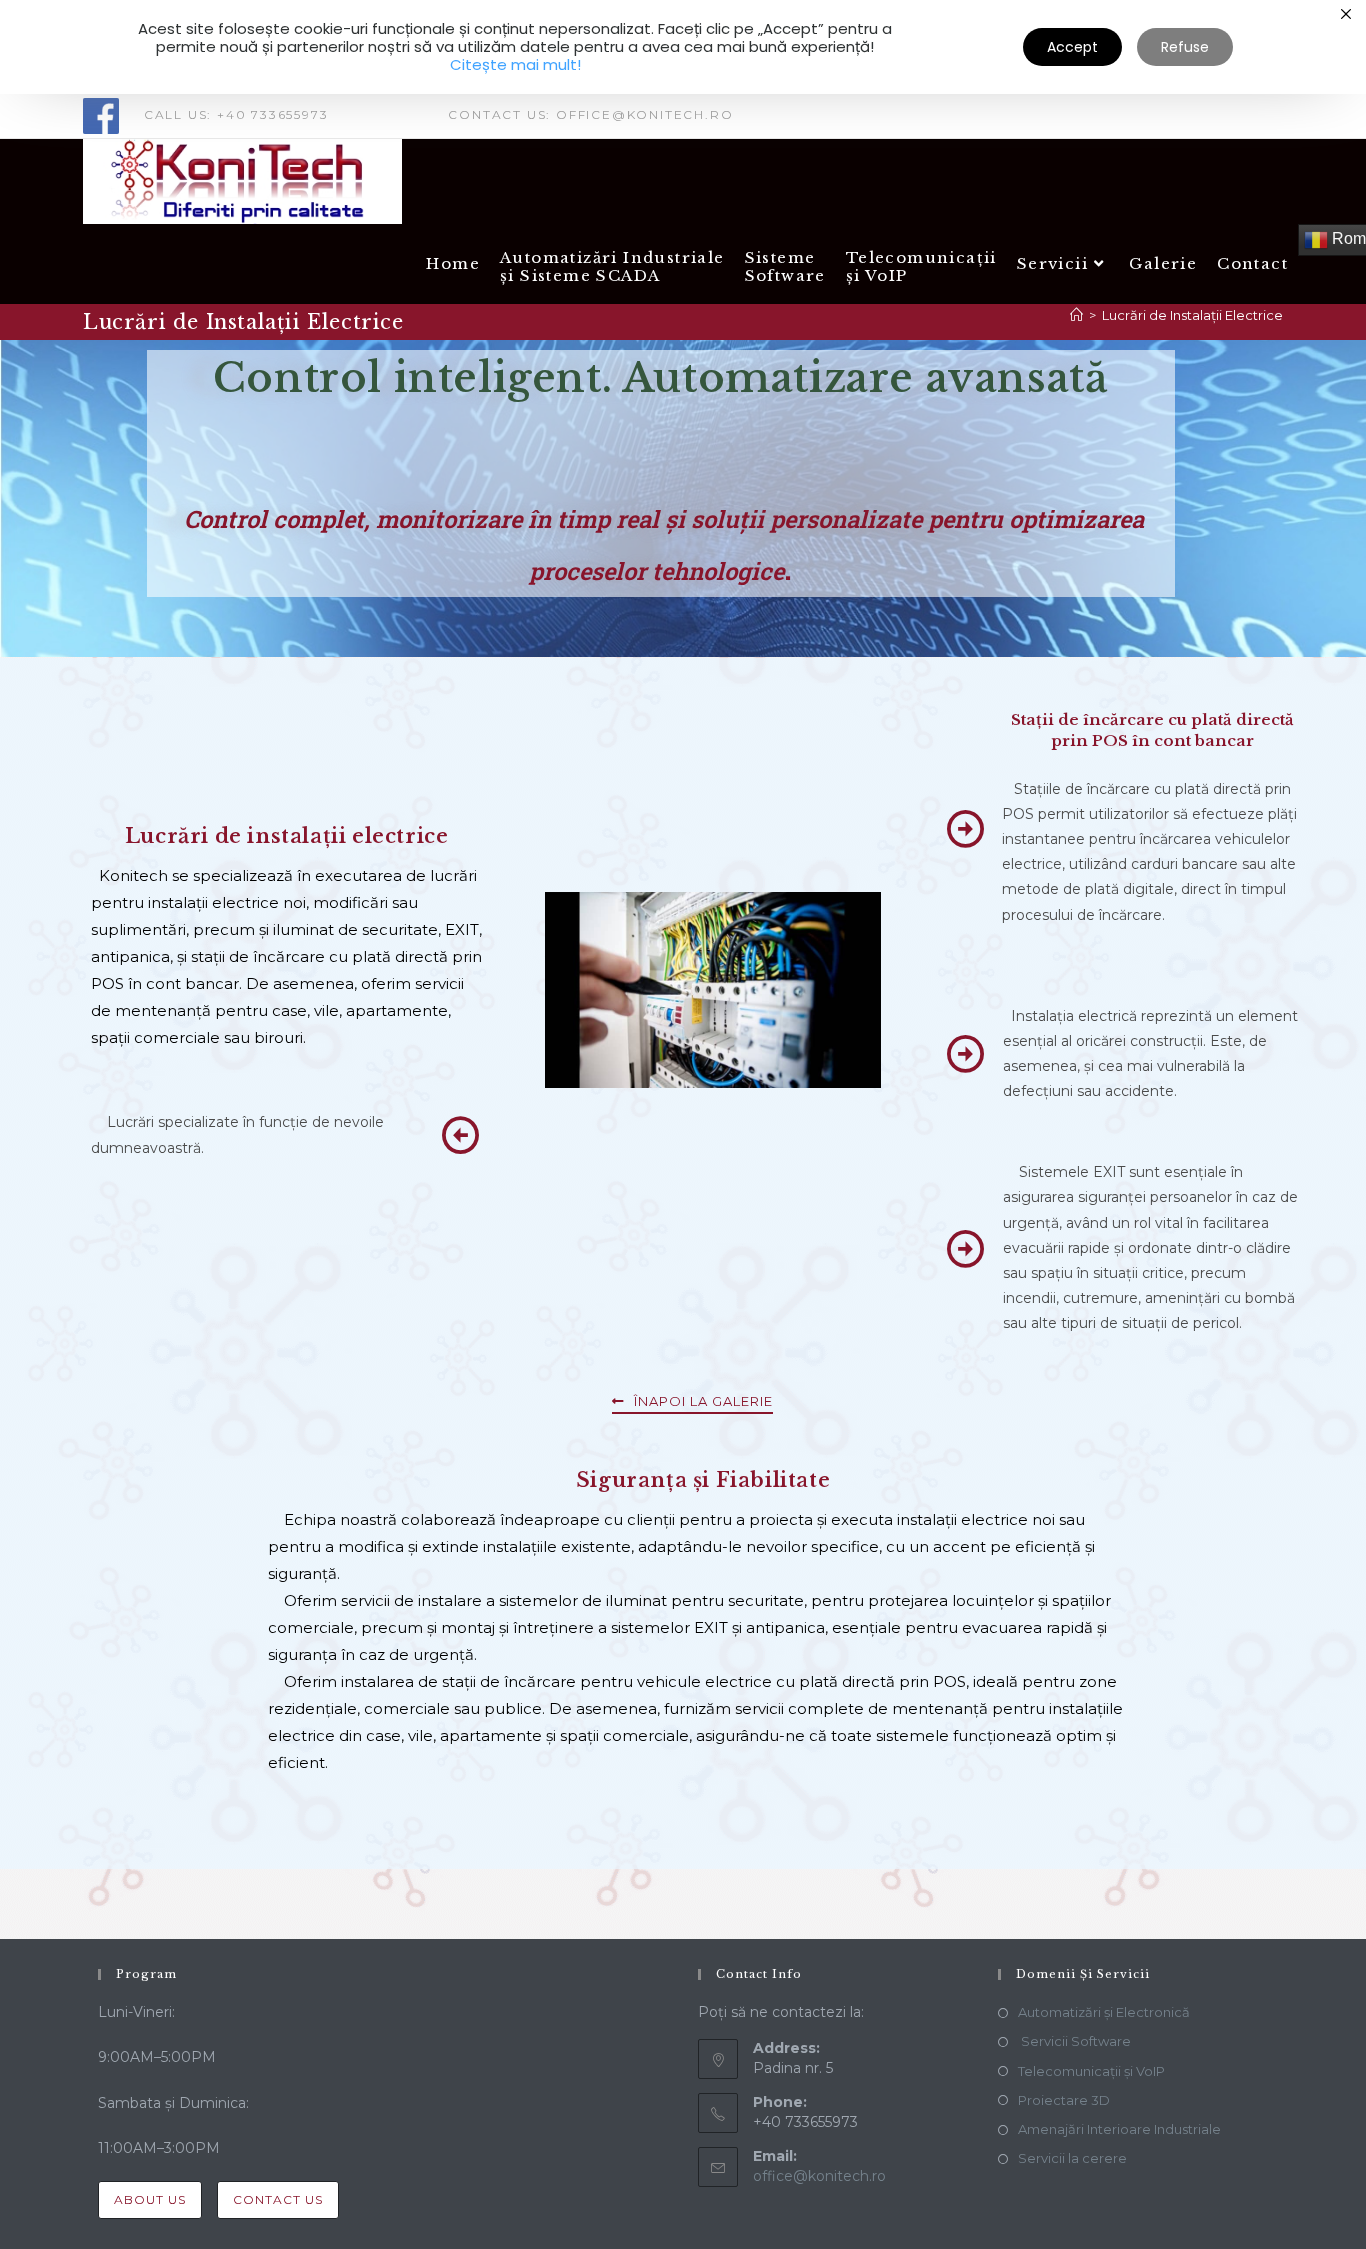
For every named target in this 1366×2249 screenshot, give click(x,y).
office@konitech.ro (819, 2176)
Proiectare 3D (1064, 2100)
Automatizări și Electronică (1104, 2012)
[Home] (1076, 315)
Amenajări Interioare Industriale (1119, 2129)
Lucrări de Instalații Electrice (1192, 315)
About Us (150, 2199)
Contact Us (278, 2199)
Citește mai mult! (515, 64)
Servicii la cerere (1072, 2158)
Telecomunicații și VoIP (1091, 2071)
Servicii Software (1074, 2041)
